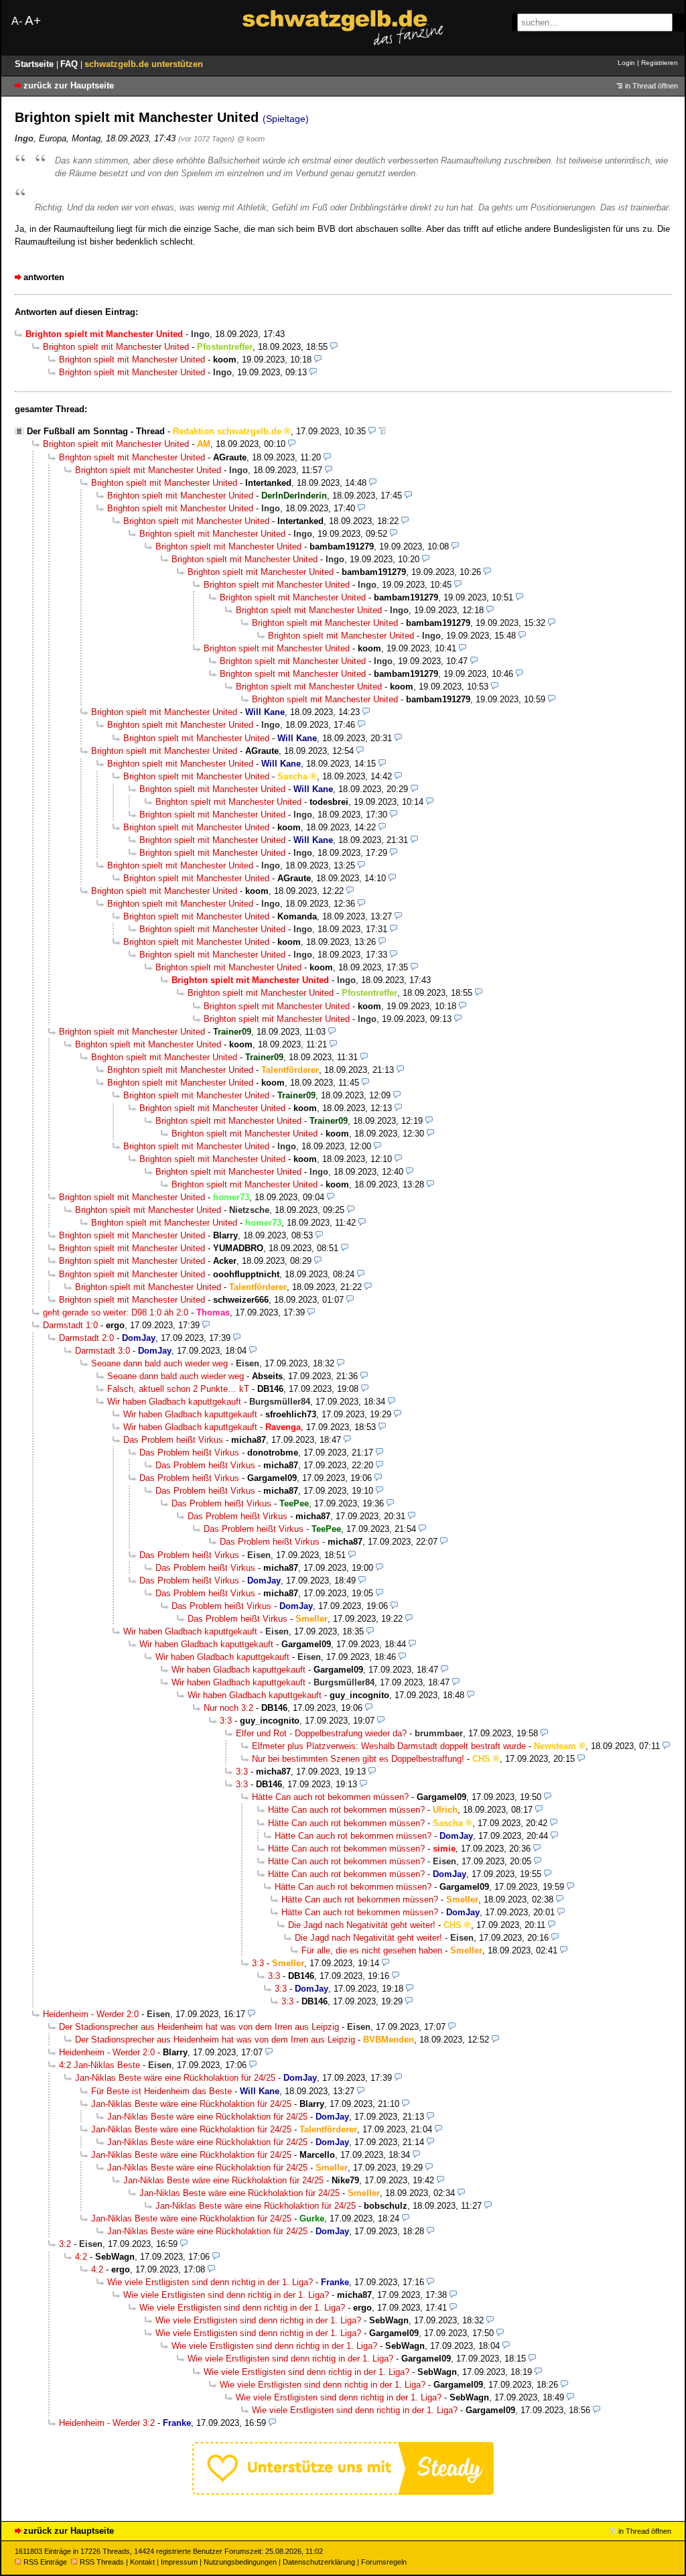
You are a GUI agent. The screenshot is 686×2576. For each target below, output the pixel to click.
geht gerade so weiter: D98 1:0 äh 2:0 (116, 1312)
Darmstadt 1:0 (70, 1325)
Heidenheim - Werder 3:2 (107, 2423)
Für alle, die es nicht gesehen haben (372, 1950)
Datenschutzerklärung (319, 2562)
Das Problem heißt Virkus (173, 1440)
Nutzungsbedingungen (240, 2562)
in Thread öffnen (651, 86)
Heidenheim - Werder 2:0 (91, 2014)
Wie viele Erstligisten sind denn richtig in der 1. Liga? (210, 2282)
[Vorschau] (334, 347)
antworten (44, 277)
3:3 (226, 1721)
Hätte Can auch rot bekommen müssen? (330, 1797)
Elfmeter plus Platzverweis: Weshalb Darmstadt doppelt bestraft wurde (389, 1746)
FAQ (70, 64)
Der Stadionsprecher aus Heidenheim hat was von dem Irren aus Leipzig (199, 2027)
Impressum (179, 2562)
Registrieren (660, 63)
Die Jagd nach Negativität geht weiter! (362, 1925)
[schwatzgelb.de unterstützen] (343, 2492)
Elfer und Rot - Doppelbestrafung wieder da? (321, 1733)
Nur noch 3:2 (228, 1708)
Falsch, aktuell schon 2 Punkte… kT (178, 1389)
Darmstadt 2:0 (86, 1338)
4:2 (81, 2257)
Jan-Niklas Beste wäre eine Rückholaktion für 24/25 (175, 2078)
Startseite (36, 64)
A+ (33, 20)
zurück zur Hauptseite (69, 85)
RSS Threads (102, 2562)
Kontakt (142, 2562)
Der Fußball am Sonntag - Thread (96, 431)
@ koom (251, 139)
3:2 (65, 2244)
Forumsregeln (384, 2562)
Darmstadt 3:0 (102, 1351)
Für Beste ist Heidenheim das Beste (161, 2091)
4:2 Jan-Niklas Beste (99, 2065)
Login (626, 63)
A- (17, 21)
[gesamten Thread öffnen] (382, 431)
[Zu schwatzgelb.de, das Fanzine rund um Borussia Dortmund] (343, 28)
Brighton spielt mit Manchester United (116, 347)
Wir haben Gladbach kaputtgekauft (174, 1402)
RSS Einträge (45, 2562)
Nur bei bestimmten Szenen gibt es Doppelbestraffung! (358, 1759)
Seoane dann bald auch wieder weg (159, 1363)
